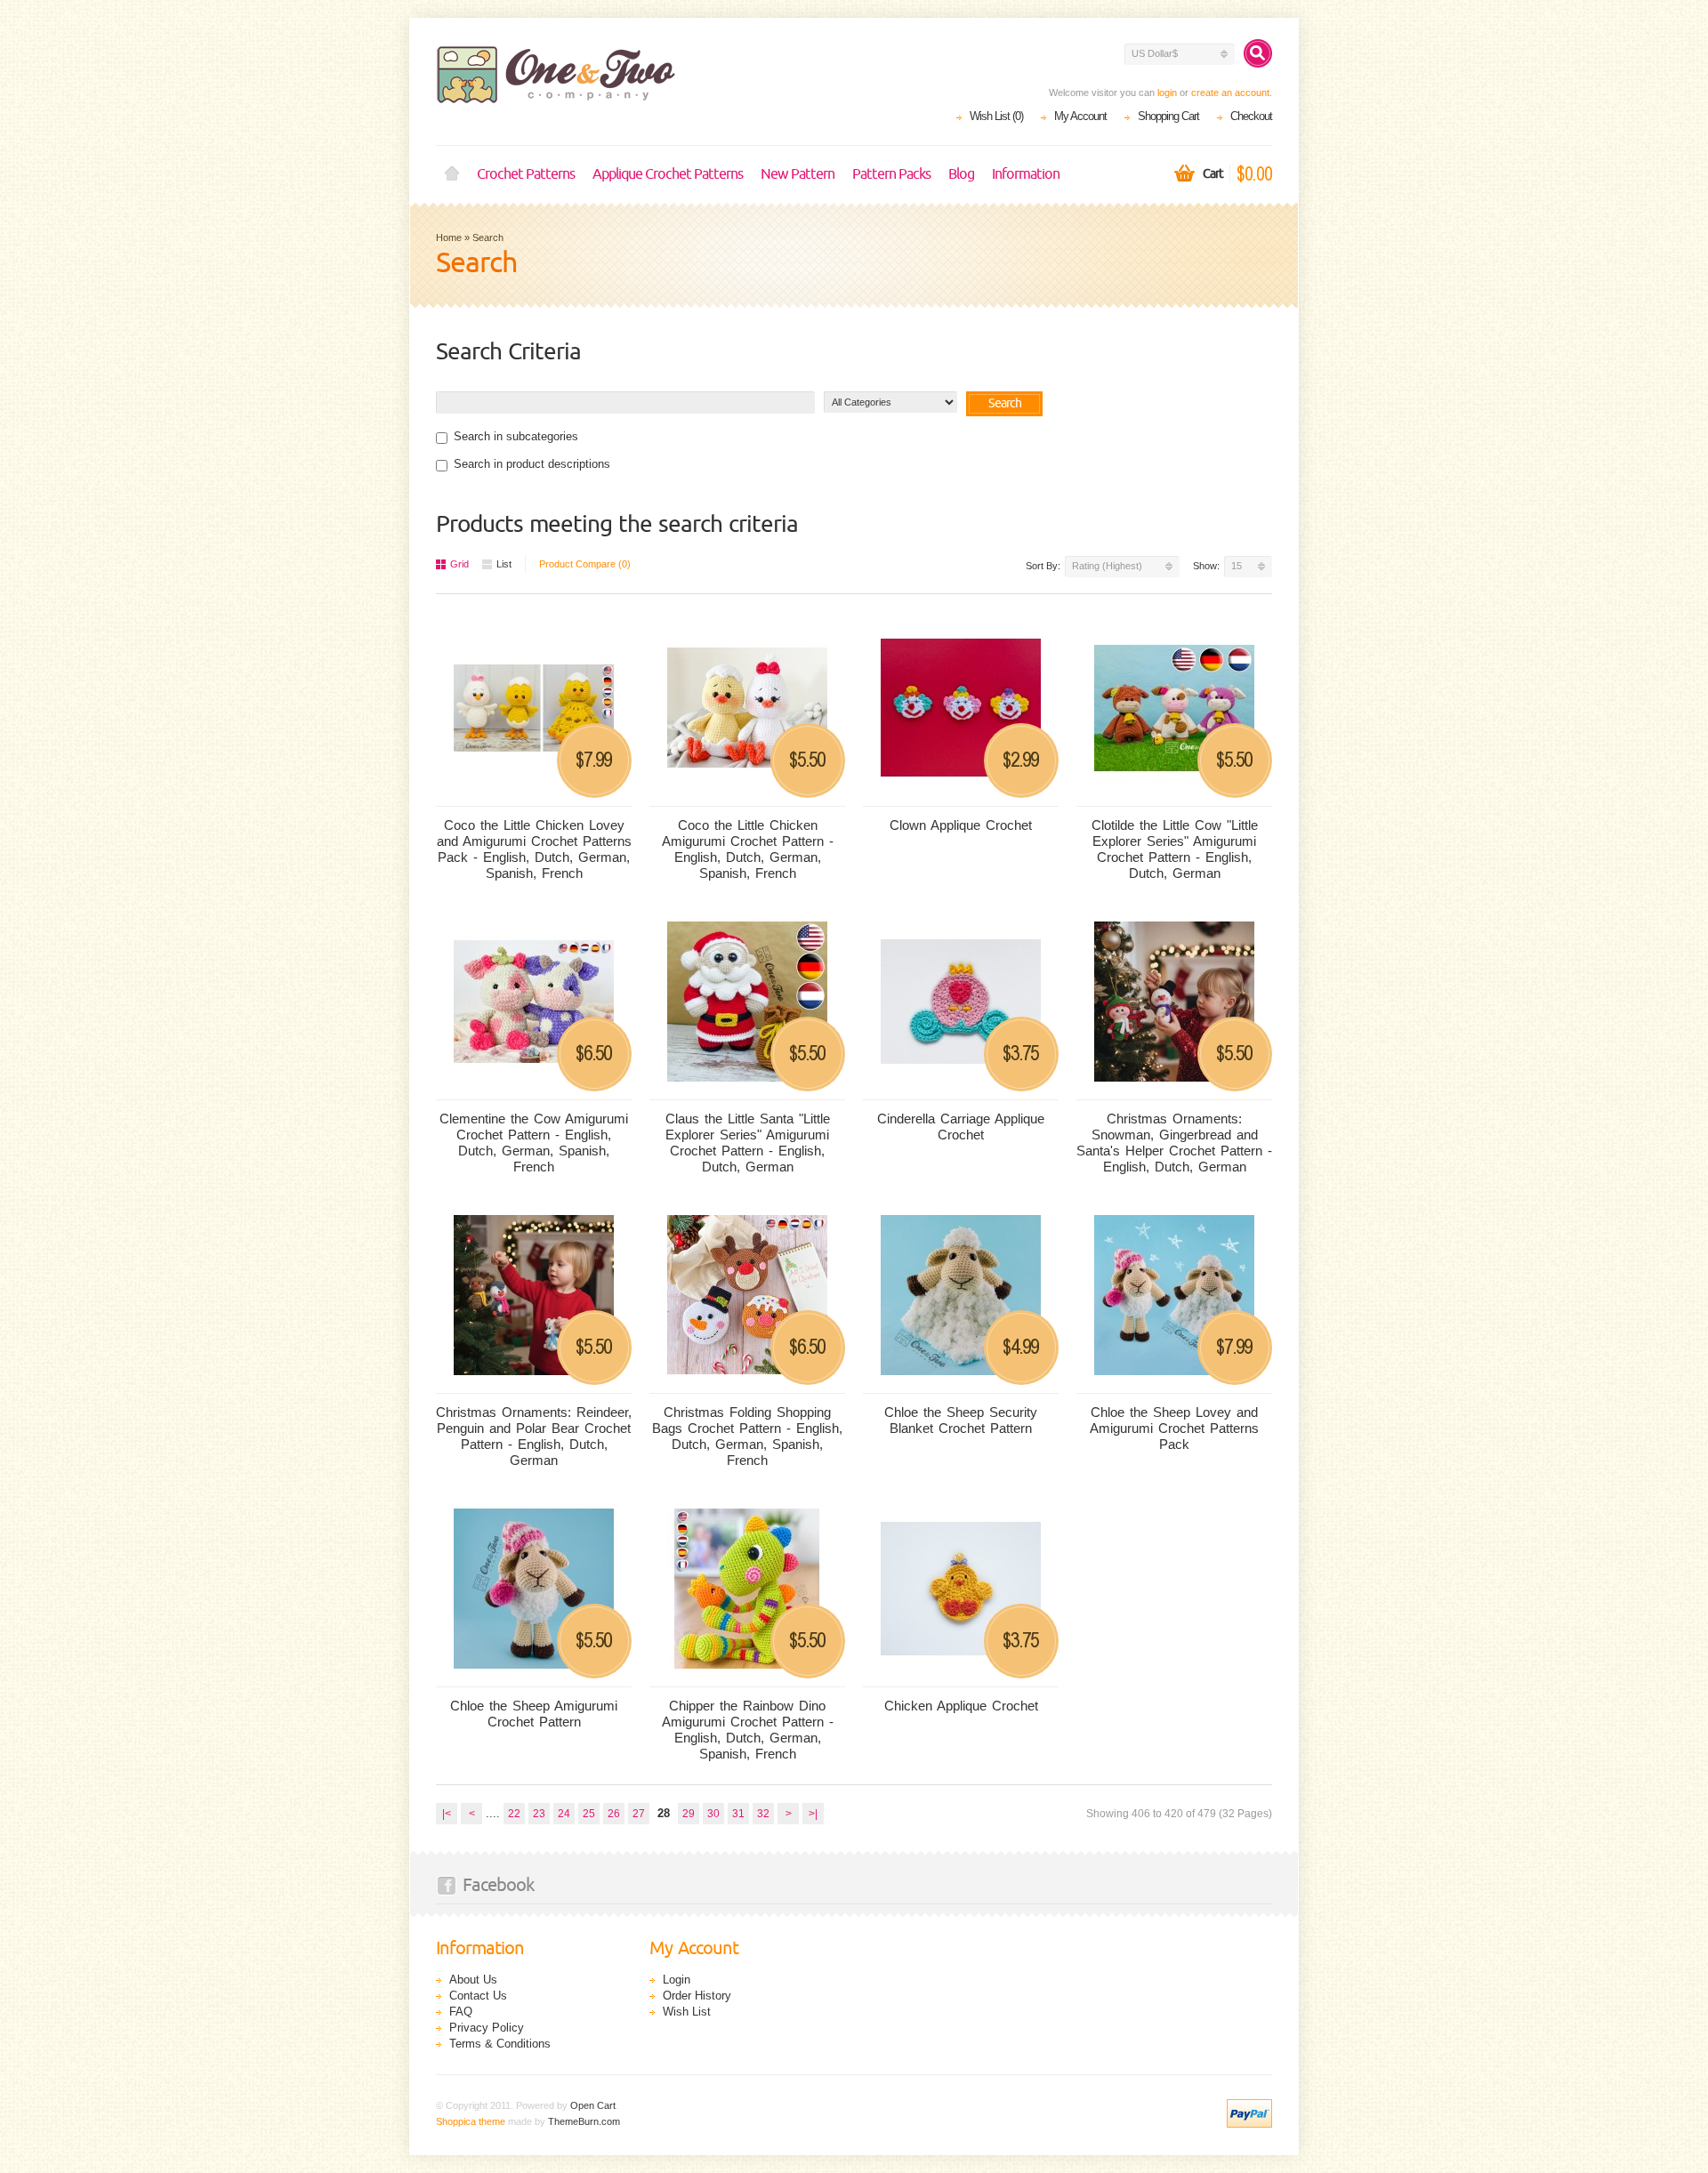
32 (763, 1814)
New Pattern (798, 174)
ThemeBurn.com (584, 2121)
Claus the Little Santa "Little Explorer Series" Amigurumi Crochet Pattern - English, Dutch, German (748, 1143)
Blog (961, 174)
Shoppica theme (471, 2121)
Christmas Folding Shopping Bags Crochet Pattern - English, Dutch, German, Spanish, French (747, 1436)
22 (514, 1814)
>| (813, 1814)
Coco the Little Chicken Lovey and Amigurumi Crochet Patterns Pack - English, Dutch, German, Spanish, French (534, 849)
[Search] (1258, 53)
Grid (459, 564)
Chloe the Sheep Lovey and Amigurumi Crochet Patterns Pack (1174, 1428)
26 (614, 1814)
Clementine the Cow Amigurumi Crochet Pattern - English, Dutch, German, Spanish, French (534, 1143)
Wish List (687, 2012)
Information (1026, 174)
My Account (1080, 116)
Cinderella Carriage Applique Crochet (961, 1127)
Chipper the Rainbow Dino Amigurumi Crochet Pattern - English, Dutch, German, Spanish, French (748, 1730)
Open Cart (593, 2105)
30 (713, 1814)
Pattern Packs (891, 174)
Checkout (1251, 116)
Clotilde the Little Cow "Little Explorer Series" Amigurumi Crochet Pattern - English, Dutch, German (1175, 849)
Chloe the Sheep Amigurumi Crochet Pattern (534, 1714)
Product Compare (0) (585, 564)
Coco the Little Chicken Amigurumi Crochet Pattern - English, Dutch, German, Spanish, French (748, 849)
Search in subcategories (516, 436)
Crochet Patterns (526, 174)
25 (589, 1814)
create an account (1230, 93)
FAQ (461, 2012)
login (1167, 93)
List (504, 564)
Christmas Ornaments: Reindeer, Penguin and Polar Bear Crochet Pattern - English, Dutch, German (534, 1436)
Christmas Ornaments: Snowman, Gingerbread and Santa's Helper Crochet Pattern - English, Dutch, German (1174, 1143)
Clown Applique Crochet (961, 825)
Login (677, 1980)
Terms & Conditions (500, 2044)
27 (639, 1814)
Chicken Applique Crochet (961, 1706)
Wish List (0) (996, 116)
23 (539, 1814)
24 (564, 1814)
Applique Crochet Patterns (668, 174)
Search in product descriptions (532, 464)
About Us (473, 1980)
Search (488, 237)
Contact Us (478, 1996)
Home (452, 174)
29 (689, 1814)
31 (738, 1814)
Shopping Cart (1168, 116)
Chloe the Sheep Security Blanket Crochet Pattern (961, 1420)
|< (447, 1814)
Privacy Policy (487, 2028)
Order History (697, 1996)
